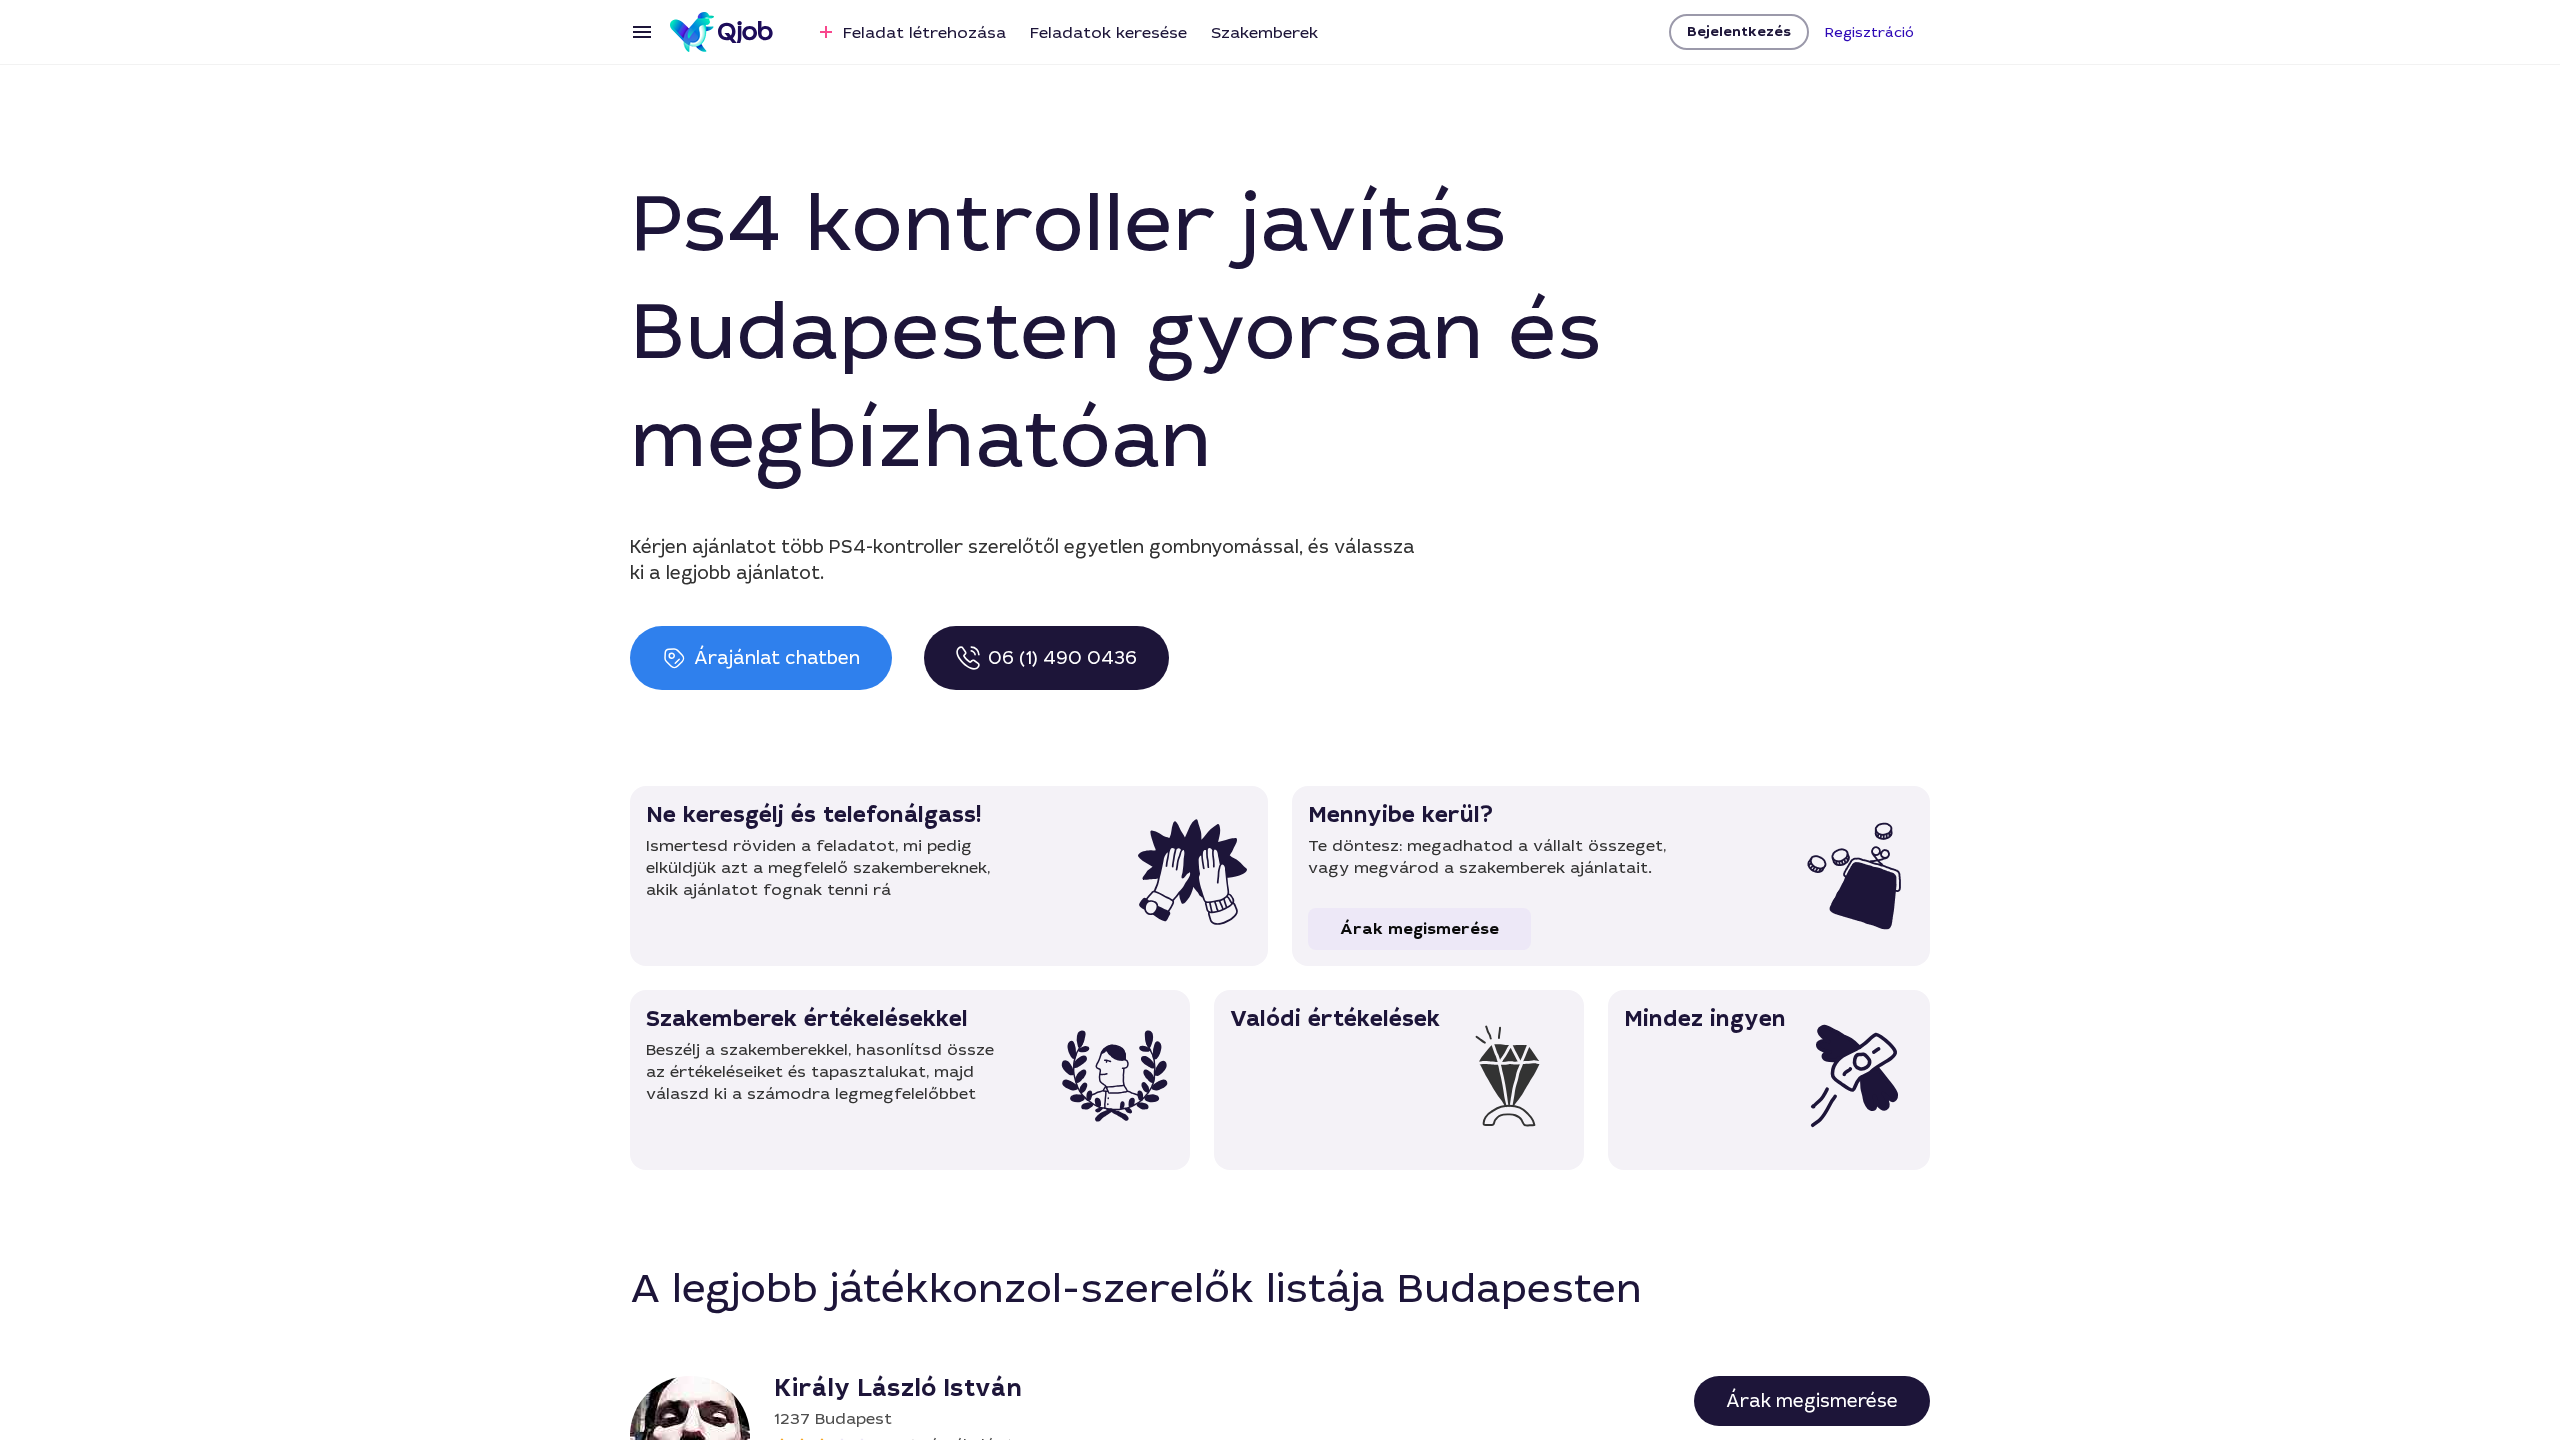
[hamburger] (642, 32)
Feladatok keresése (1108, 32)
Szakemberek (1264, 32)
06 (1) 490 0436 (1062, 658)
